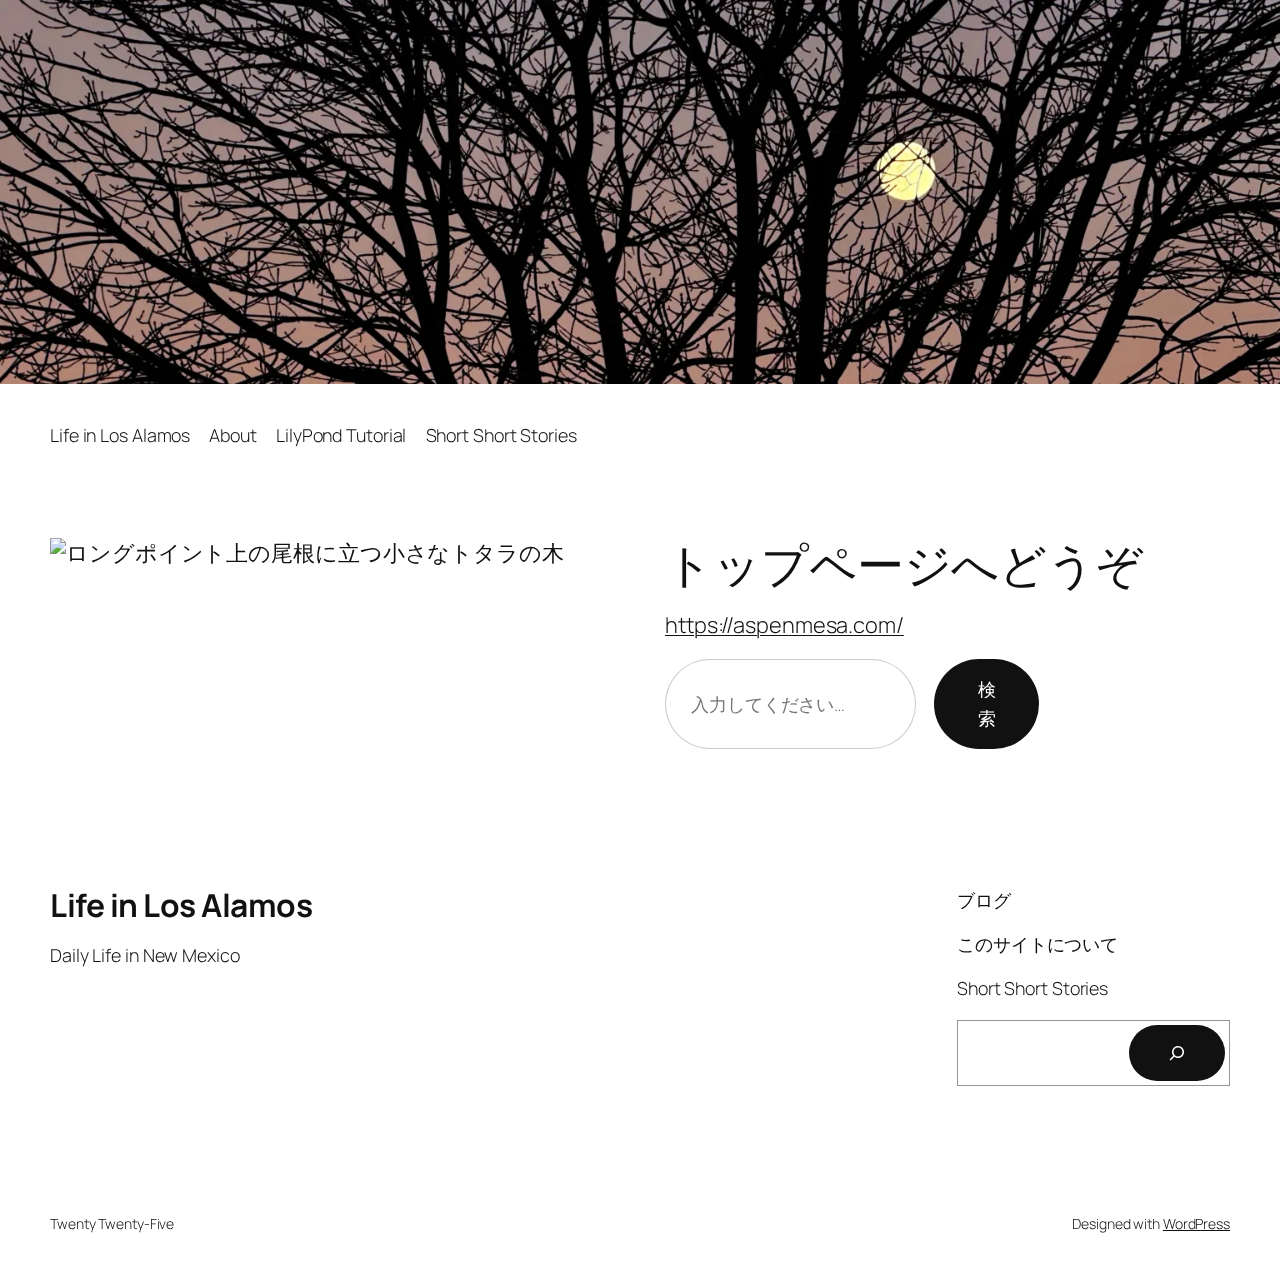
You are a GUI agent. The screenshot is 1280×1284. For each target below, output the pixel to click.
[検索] (1177, 1053)
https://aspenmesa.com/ (784, 625)
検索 (987, 703)
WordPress (1196, 1223)
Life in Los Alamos (181, 905)
